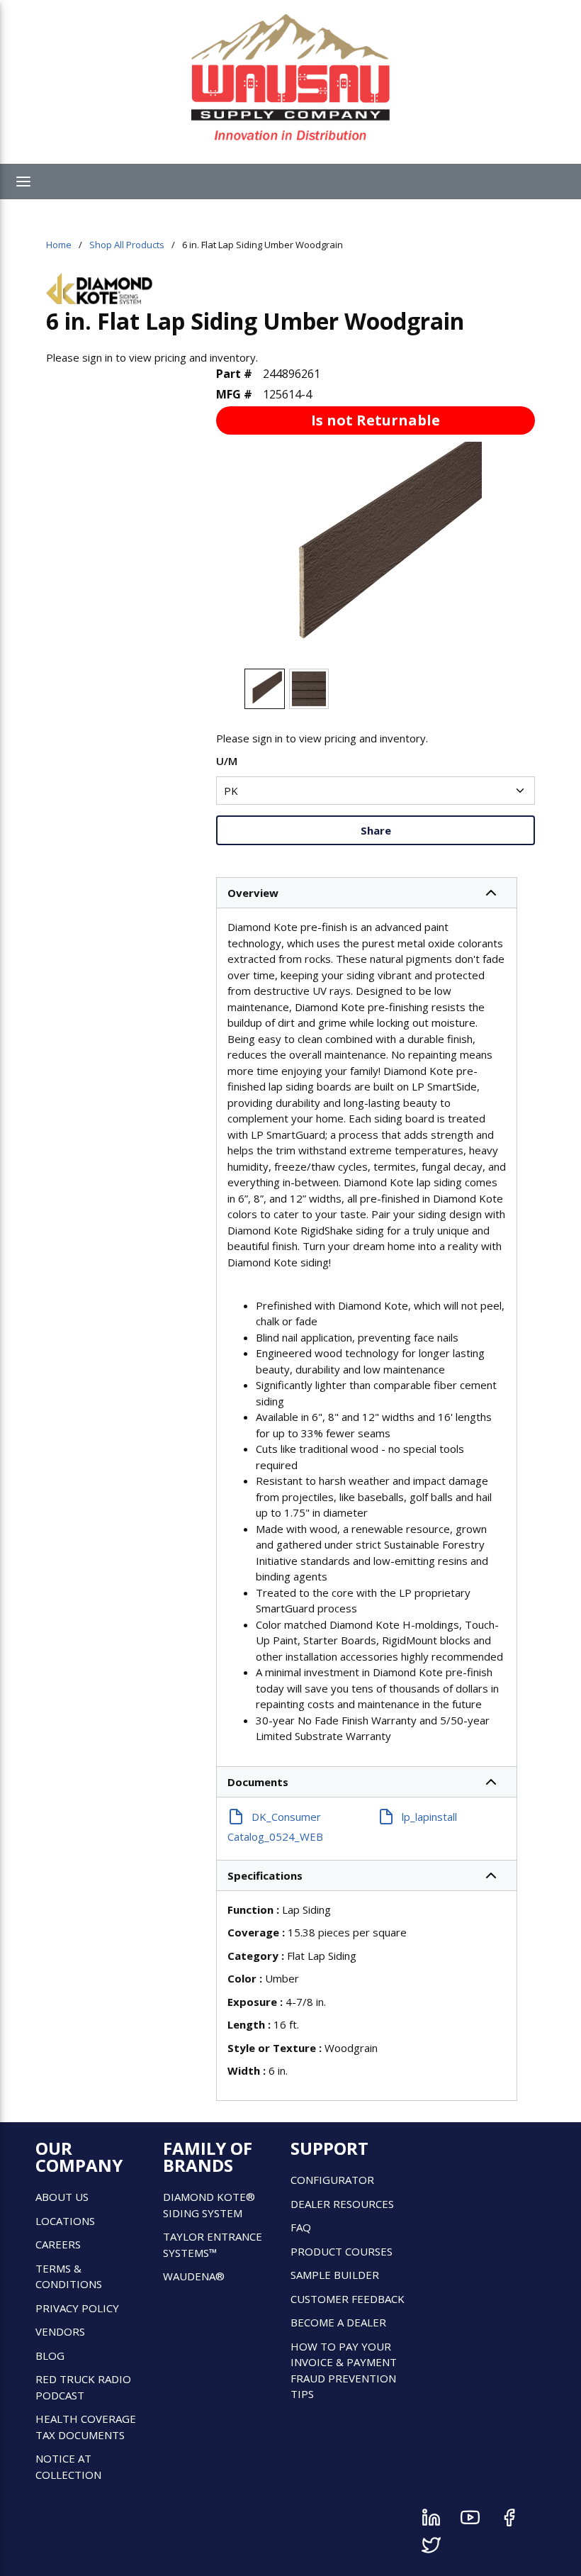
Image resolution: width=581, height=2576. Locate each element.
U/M (227, 761)
